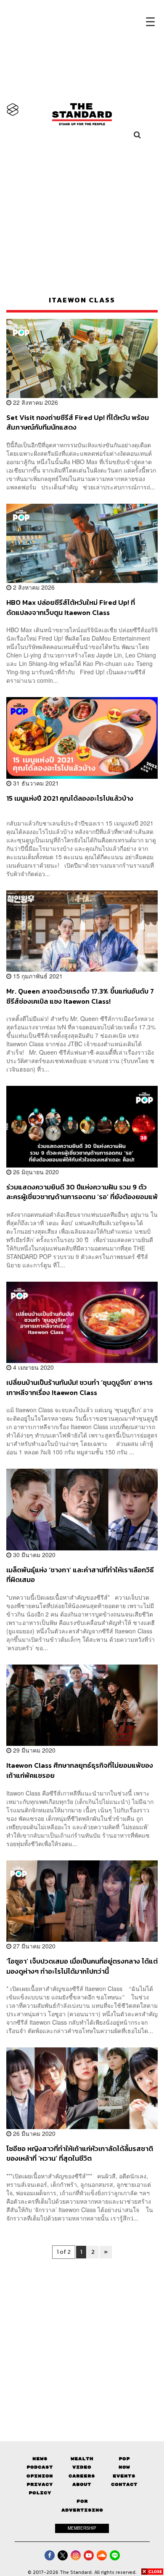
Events (124, 2476)
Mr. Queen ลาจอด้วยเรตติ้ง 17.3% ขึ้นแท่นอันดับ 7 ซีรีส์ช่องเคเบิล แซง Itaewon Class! (80, 996)
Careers (82, 2476)
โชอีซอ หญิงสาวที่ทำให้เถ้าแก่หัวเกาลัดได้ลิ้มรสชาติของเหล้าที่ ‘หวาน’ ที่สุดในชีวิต (80, 2153)
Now (124, 2467)
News (40, 2459)
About (82, 2484)
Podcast (40, 2467)
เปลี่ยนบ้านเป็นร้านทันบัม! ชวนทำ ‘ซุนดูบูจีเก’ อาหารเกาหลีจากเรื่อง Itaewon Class (79, 1387)
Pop (124, 2459)
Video (82, 2467)
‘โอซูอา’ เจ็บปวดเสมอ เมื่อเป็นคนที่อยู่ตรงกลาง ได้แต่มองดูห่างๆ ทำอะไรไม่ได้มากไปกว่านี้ (82, 1966)
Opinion (40, 2476)
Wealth (82, 2459)
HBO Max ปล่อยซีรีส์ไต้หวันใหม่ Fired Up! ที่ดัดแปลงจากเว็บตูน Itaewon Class (71, 607)
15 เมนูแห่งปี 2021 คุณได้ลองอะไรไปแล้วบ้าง (70, 799)
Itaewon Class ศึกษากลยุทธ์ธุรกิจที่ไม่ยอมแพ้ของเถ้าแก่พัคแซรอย (80, 1770)
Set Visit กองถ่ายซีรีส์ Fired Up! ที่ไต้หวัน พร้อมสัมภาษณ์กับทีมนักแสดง (78, 422)
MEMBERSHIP (82, 2528)
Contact (124, 2484)
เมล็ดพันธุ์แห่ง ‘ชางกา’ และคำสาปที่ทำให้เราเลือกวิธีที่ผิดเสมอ (80, 1575)
